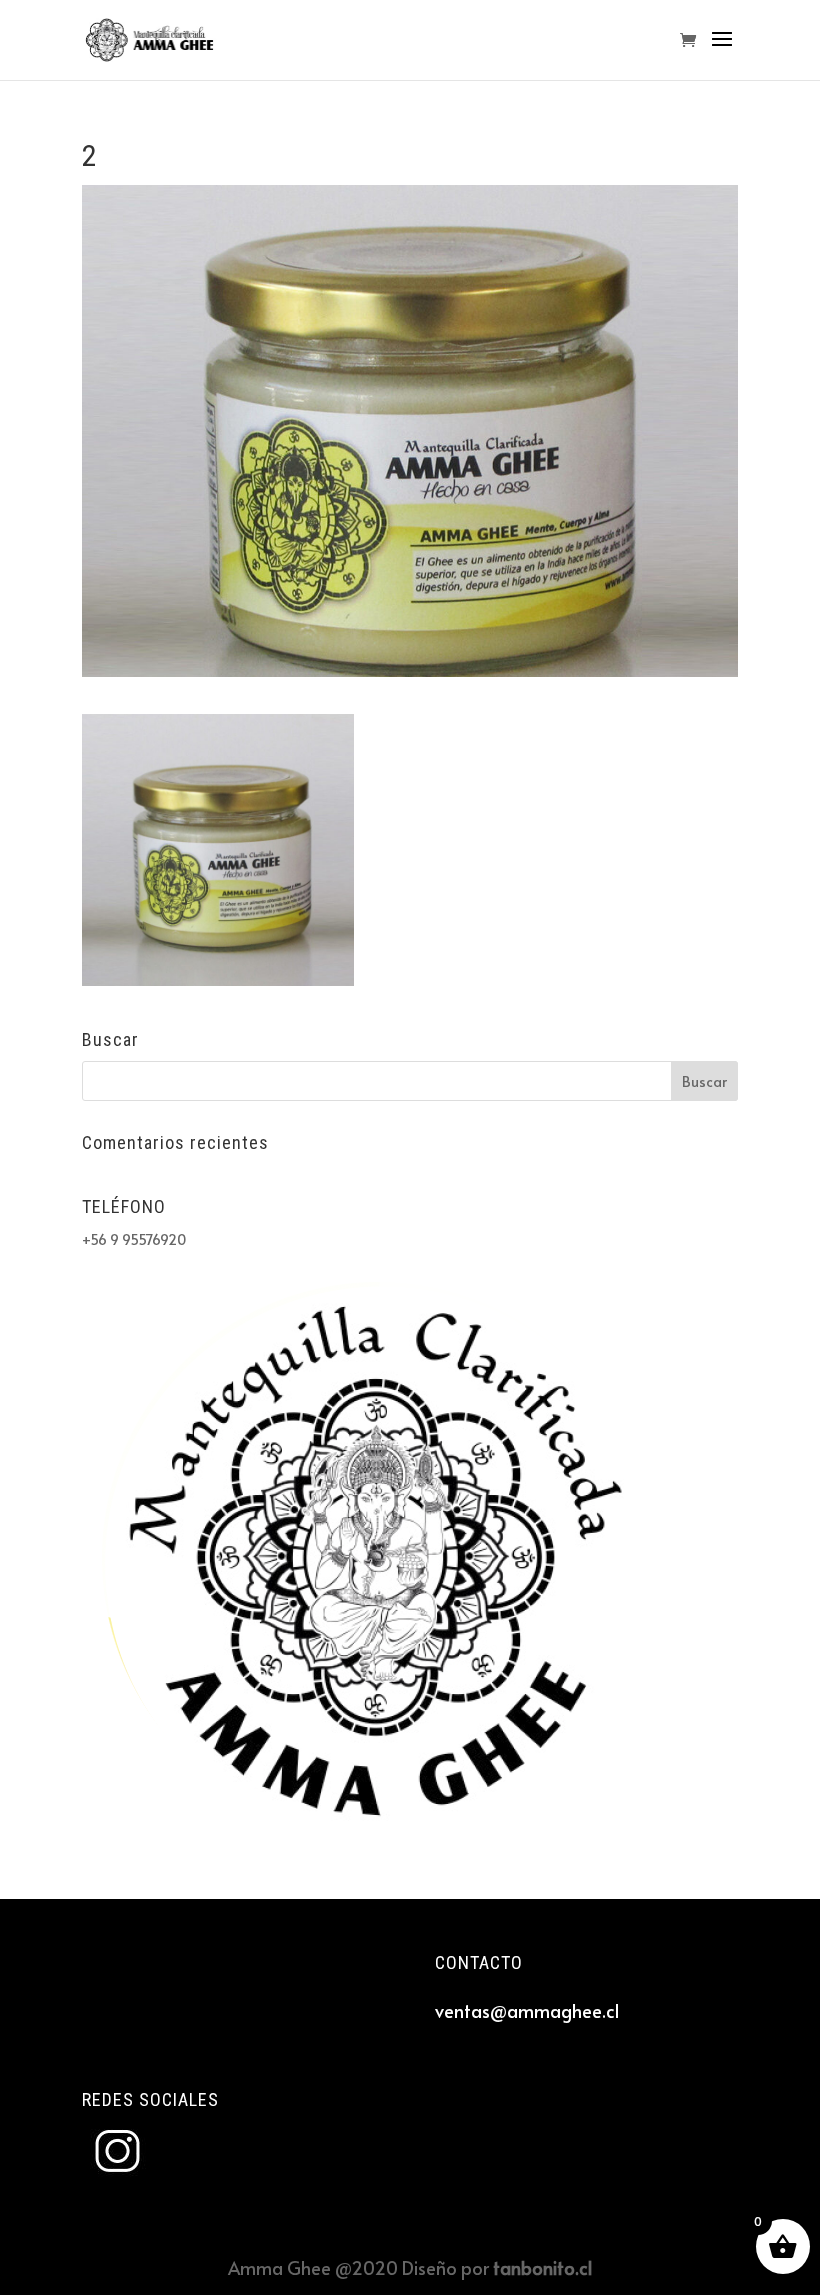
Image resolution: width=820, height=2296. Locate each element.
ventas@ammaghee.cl (527, 2010)
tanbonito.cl (542, 2267)
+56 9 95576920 (134, 1239)
